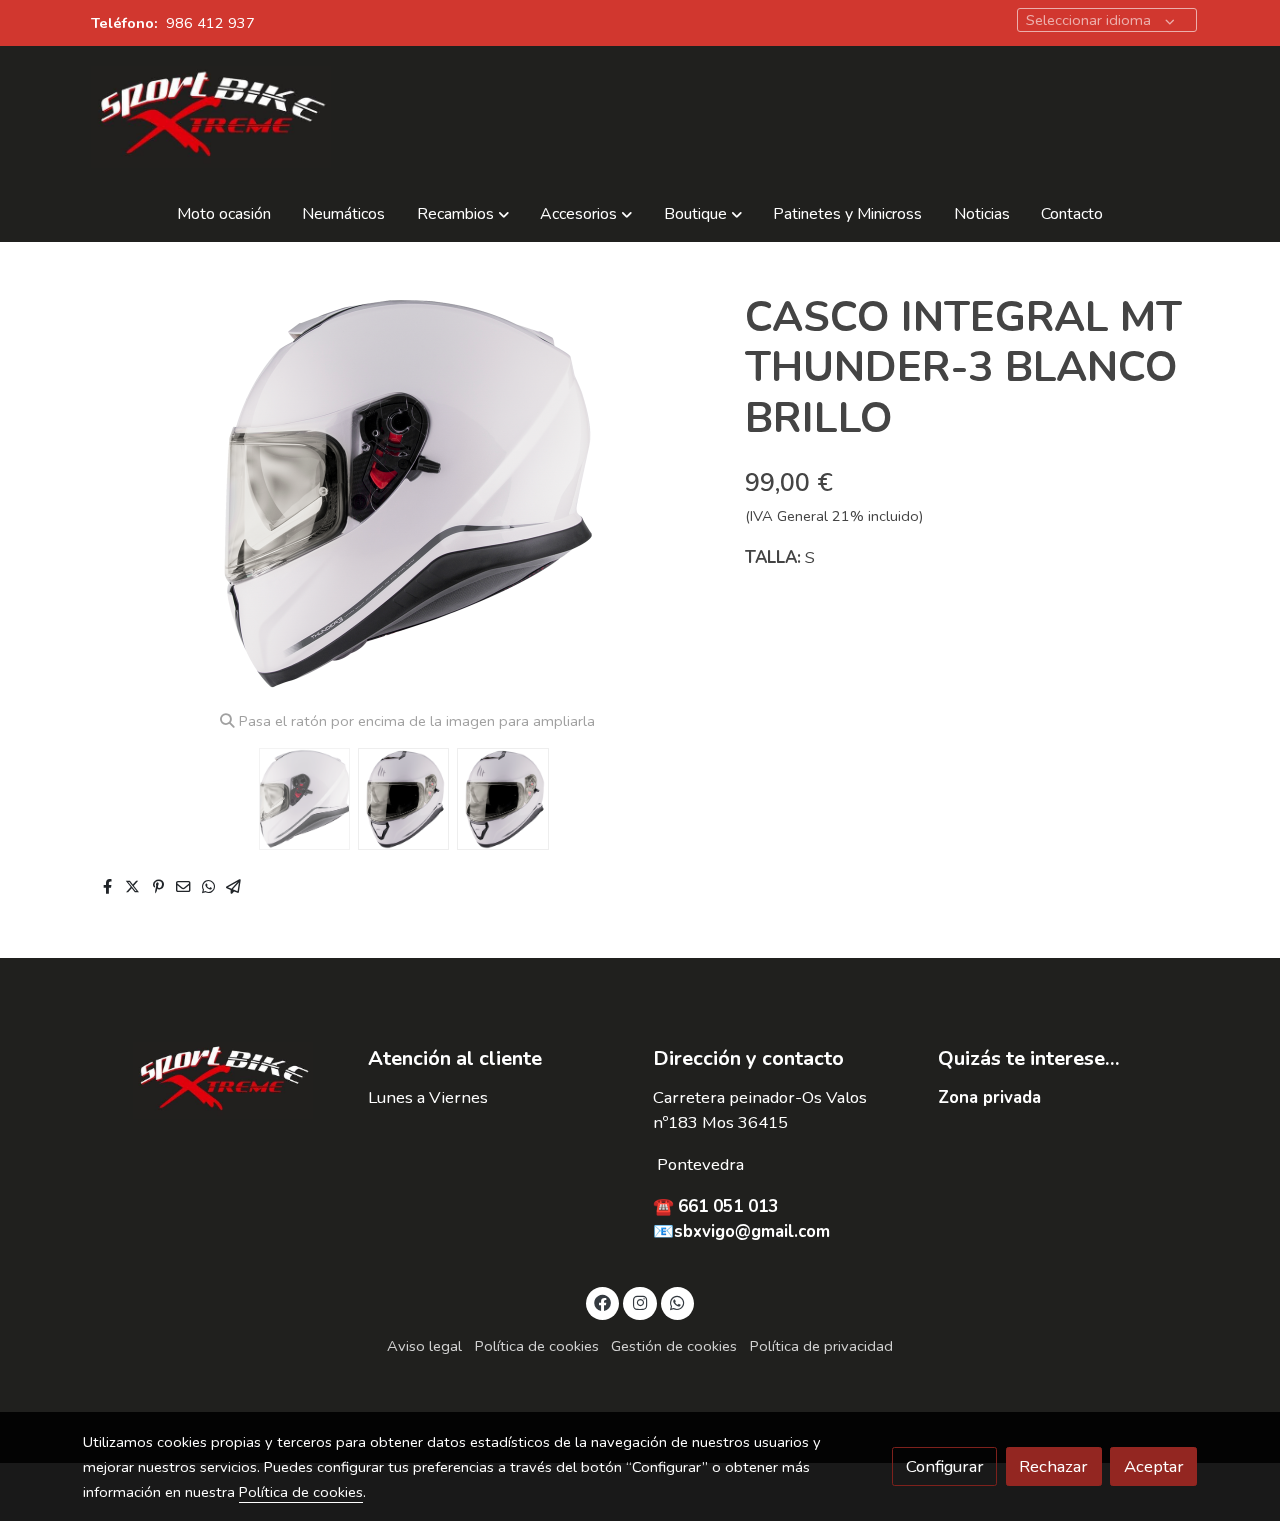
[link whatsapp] (678, 1301)
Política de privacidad (821, 1346)
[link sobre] (212, 1080)
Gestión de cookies (674, 1346)
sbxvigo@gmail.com (752, 1231)
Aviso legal (424, 1346)
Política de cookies (537, 1346)
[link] (211, 117)
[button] (463, 215)
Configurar (945, 1466)
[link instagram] (640, 1301)
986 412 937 (210, 23)
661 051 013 (728, 1206)
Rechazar (1053, 1466)
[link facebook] (603, 1301)
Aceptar (1154, 1466)
